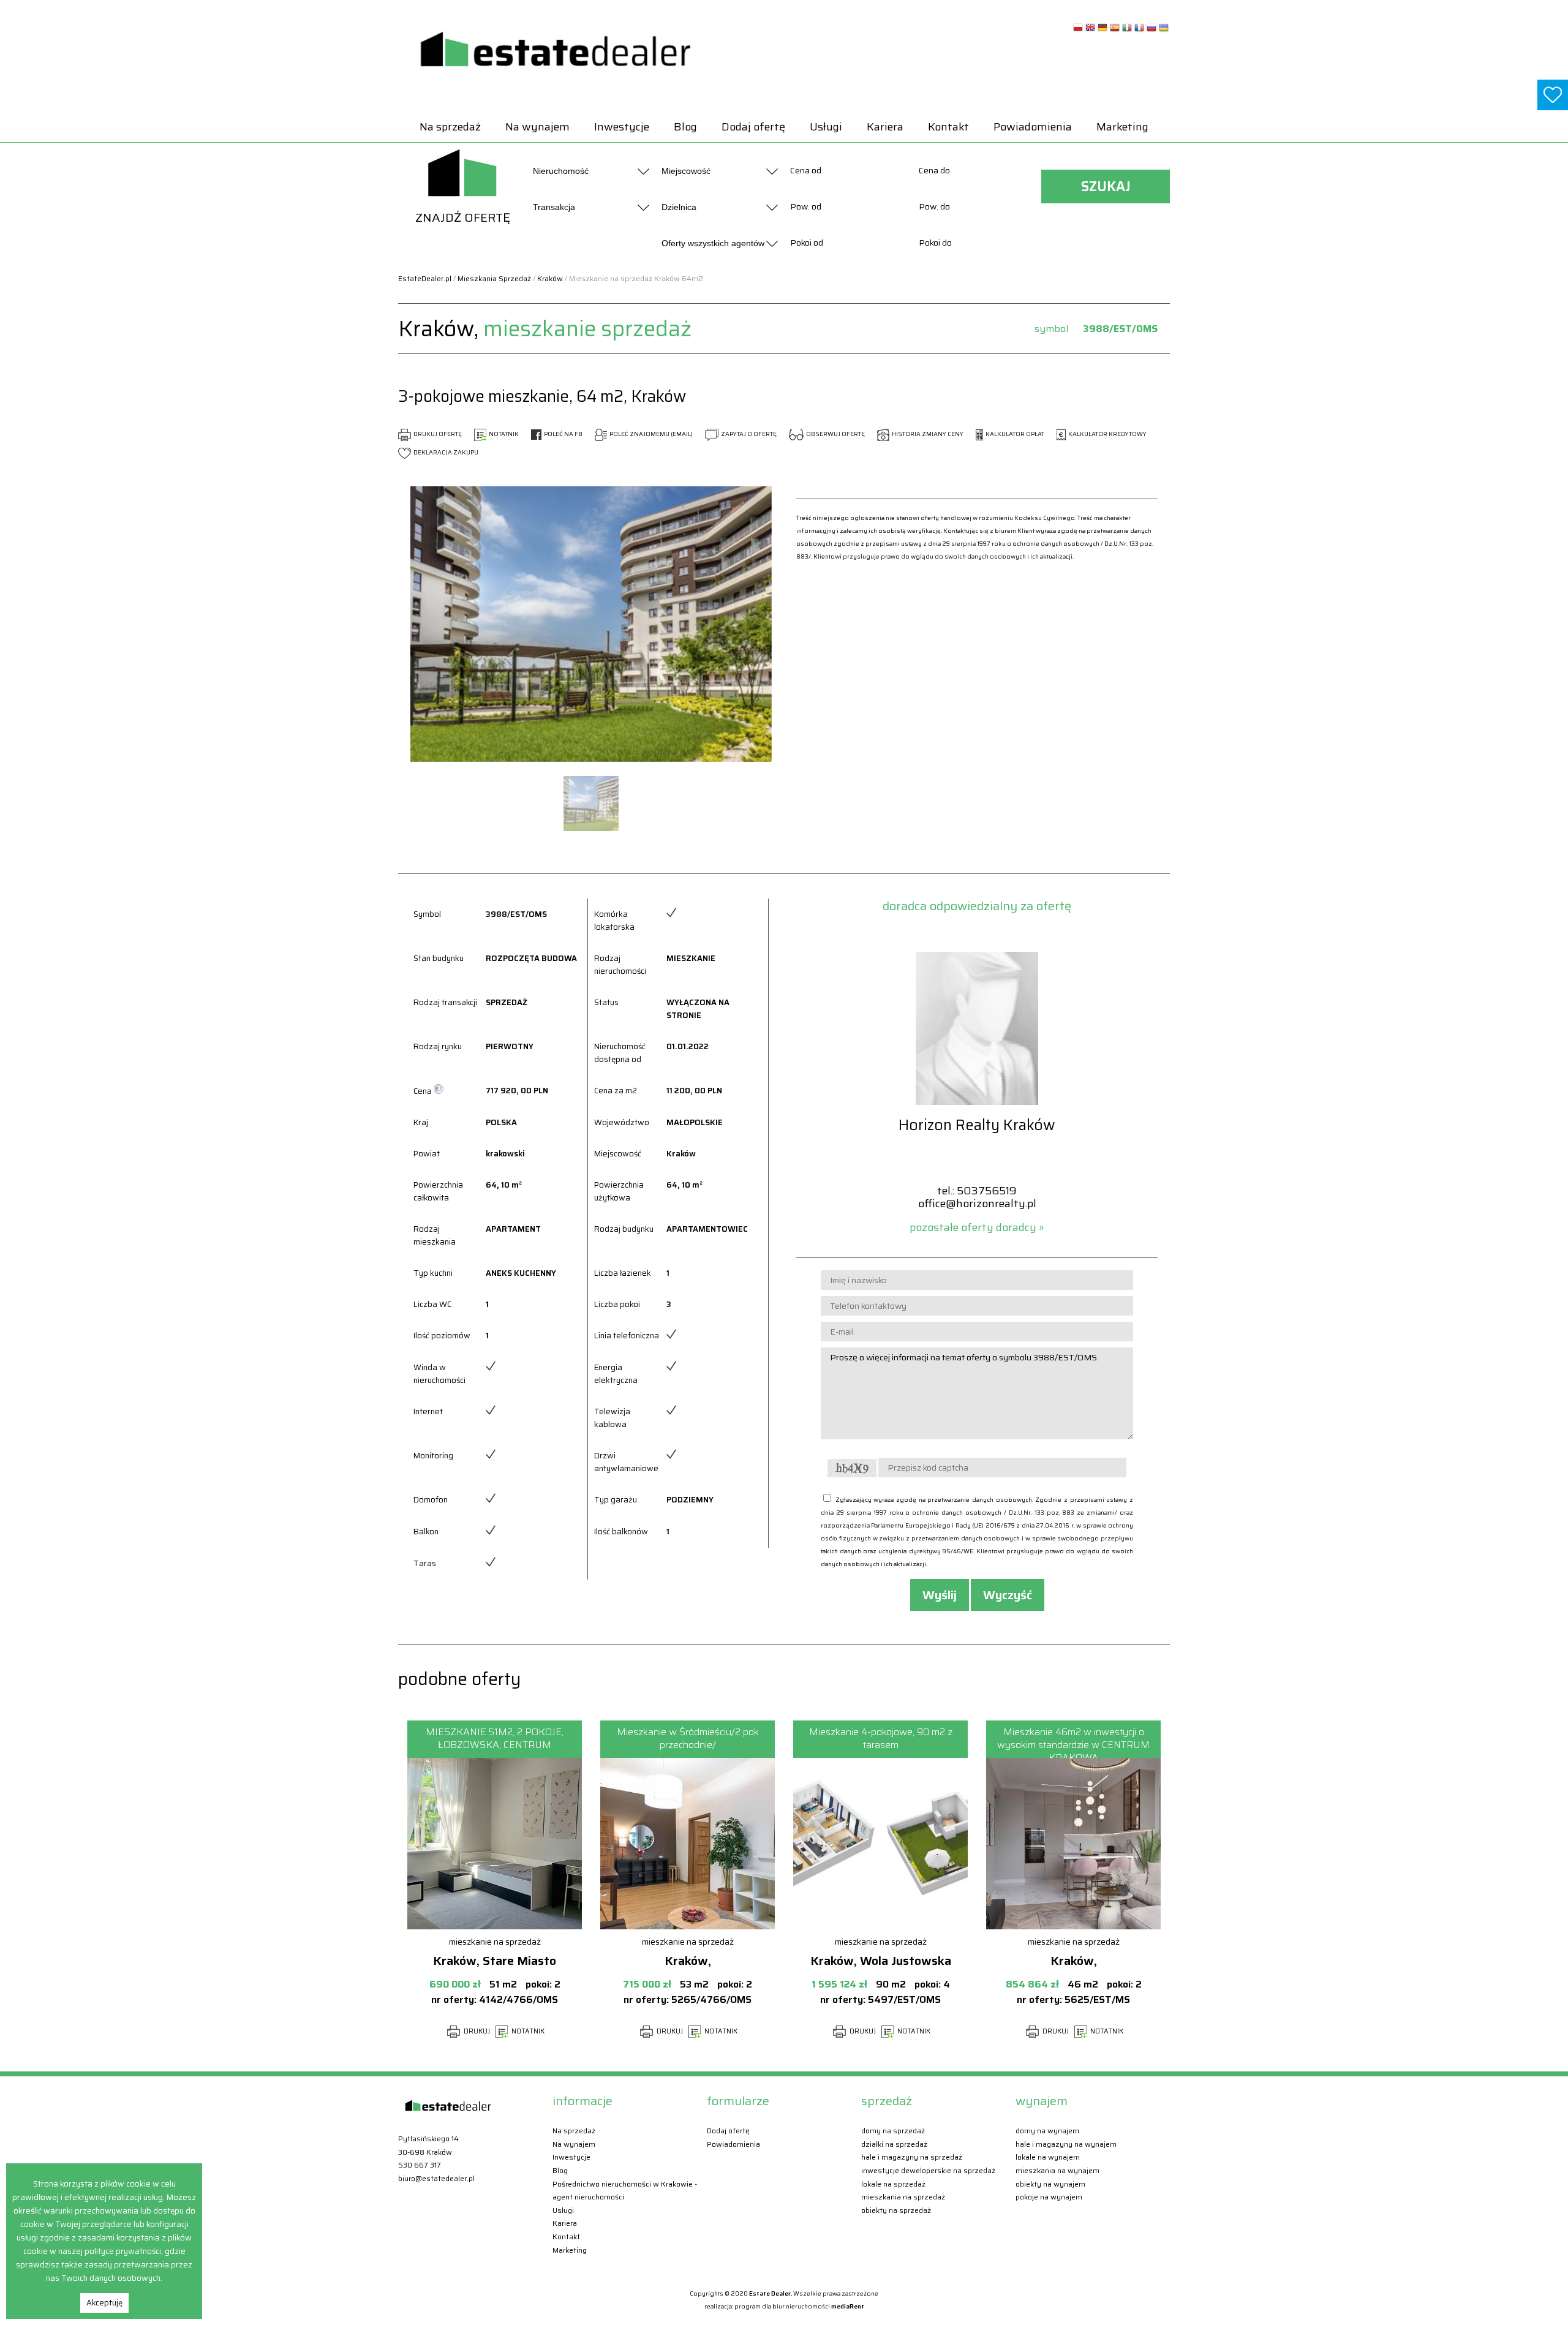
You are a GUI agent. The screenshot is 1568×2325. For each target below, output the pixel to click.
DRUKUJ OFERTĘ (437, 434)
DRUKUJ (476, 2031)
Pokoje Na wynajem (1049, 2197)
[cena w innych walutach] (439, 1091)
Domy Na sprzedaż (893, 2131)
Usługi (826, 127)
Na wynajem (537, 127)
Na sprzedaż (450, 127)
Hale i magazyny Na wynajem (1066, 2144)
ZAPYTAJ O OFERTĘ (748, 434)
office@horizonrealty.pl (977, 1204)
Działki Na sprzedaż (894, 2144)
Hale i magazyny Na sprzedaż (912, 2157)
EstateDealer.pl (425, 278)
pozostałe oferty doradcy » (977, 1227)
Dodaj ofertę (753, 127)
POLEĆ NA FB (563, 434)
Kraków (550, 278)
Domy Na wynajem (1047, 2131)
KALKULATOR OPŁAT (1014, 434)
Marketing (1122, 127)
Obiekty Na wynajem (1050, 2184)
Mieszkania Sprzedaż (494, 278)
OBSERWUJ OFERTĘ (835, 434)
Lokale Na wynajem (1048, 2157)
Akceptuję (104, 2303)
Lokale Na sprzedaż (893, 2184)
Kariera (885, 127)
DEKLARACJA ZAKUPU (445, 452)
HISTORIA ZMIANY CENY (927, 434)
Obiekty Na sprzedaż (896, 2210)
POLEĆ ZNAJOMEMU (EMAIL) (650, 434)
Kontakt (948, 127)
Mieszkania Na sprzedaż (903, 2197)
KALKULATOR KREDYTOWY (1107, 434)
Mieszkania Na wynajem (1057, 2170)
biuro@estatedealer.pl (436, 2178)
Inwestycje (622, 127)
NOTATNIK (503, 434)
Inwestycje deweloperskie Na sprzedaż (928, 2170)
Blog (685, 127)
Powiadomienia (1033, 127)
